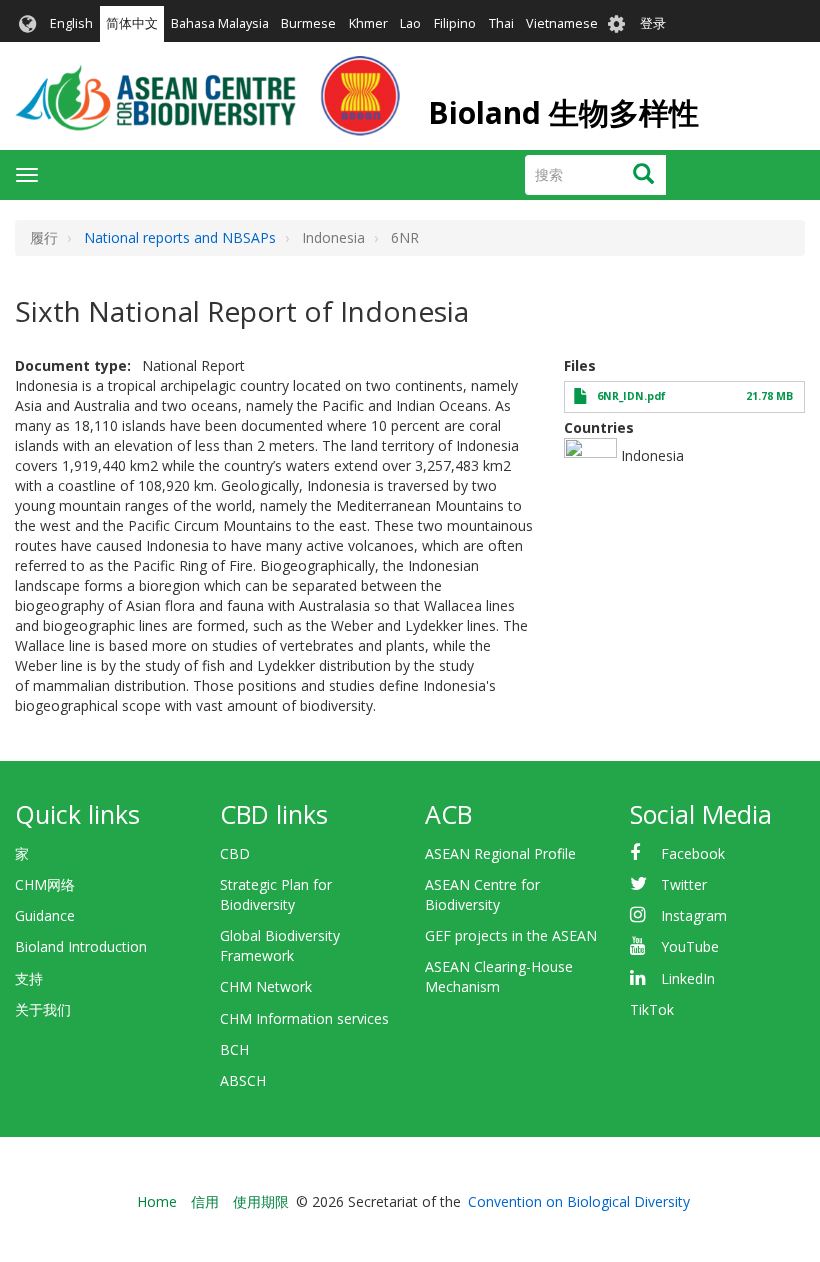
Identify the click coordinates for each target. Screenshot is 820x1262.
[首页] (207, 96)
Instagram (694, 915)
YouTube (690, 946)
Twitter (684, 884)
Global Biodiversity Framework (280, 945)
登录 (653, 23)
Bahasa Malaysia (220, 23)
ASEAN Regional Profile (500, 853)
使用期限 (261, 1201)
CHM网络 (45, 884)
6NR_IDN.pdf (631, 396)
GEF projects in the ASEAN (511, 935)
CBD (235, 853)
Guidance (45, 915)
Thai (501, 23)
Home (157, 1201)
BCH (234, 1049)
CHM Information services (304, 1018)
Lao (410, 23)
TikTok (652, 1009)
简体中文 (132, 23)
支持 (29, 978)
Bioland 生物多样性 (563, 112)
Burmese (308, 23)
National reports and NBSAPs (180, 237)
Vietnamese (562, 23)
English (71, 23)
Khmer (368, 23)
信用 (205, 1201)
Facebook (693, 853)
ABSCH (243, 1080)
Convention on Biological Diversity (579, 1201)
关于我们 (43, 1009)
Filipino (455, 23)
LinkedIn (688, 978)
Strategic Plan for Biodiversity (276, 894)
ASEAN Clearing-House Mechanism (499, 976)
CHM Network (266, 986)
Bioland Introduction (81, 946)
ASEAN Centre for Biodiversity (482, 894)
